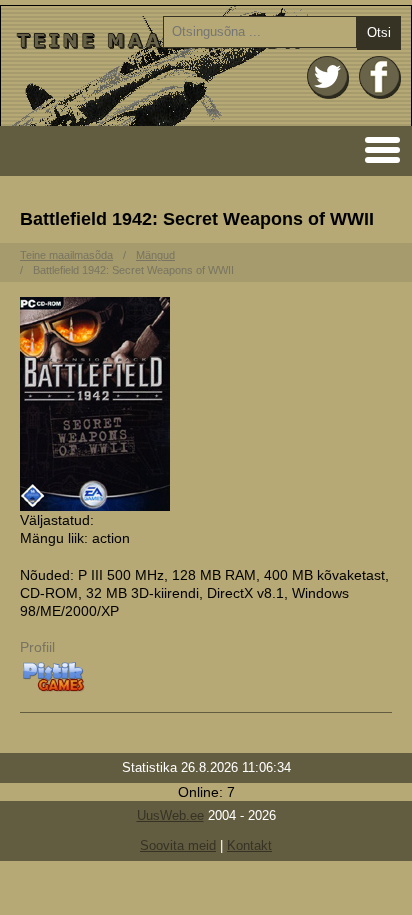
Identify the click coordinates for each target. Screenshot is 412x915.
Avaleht (206, 66)
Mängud (155, 255)
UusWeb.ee (170, 815)
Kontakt (249, 845)
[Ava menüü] (376, 148)
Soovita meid (178, 845)
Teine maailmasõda (66, 255)
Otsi (379, 32)
